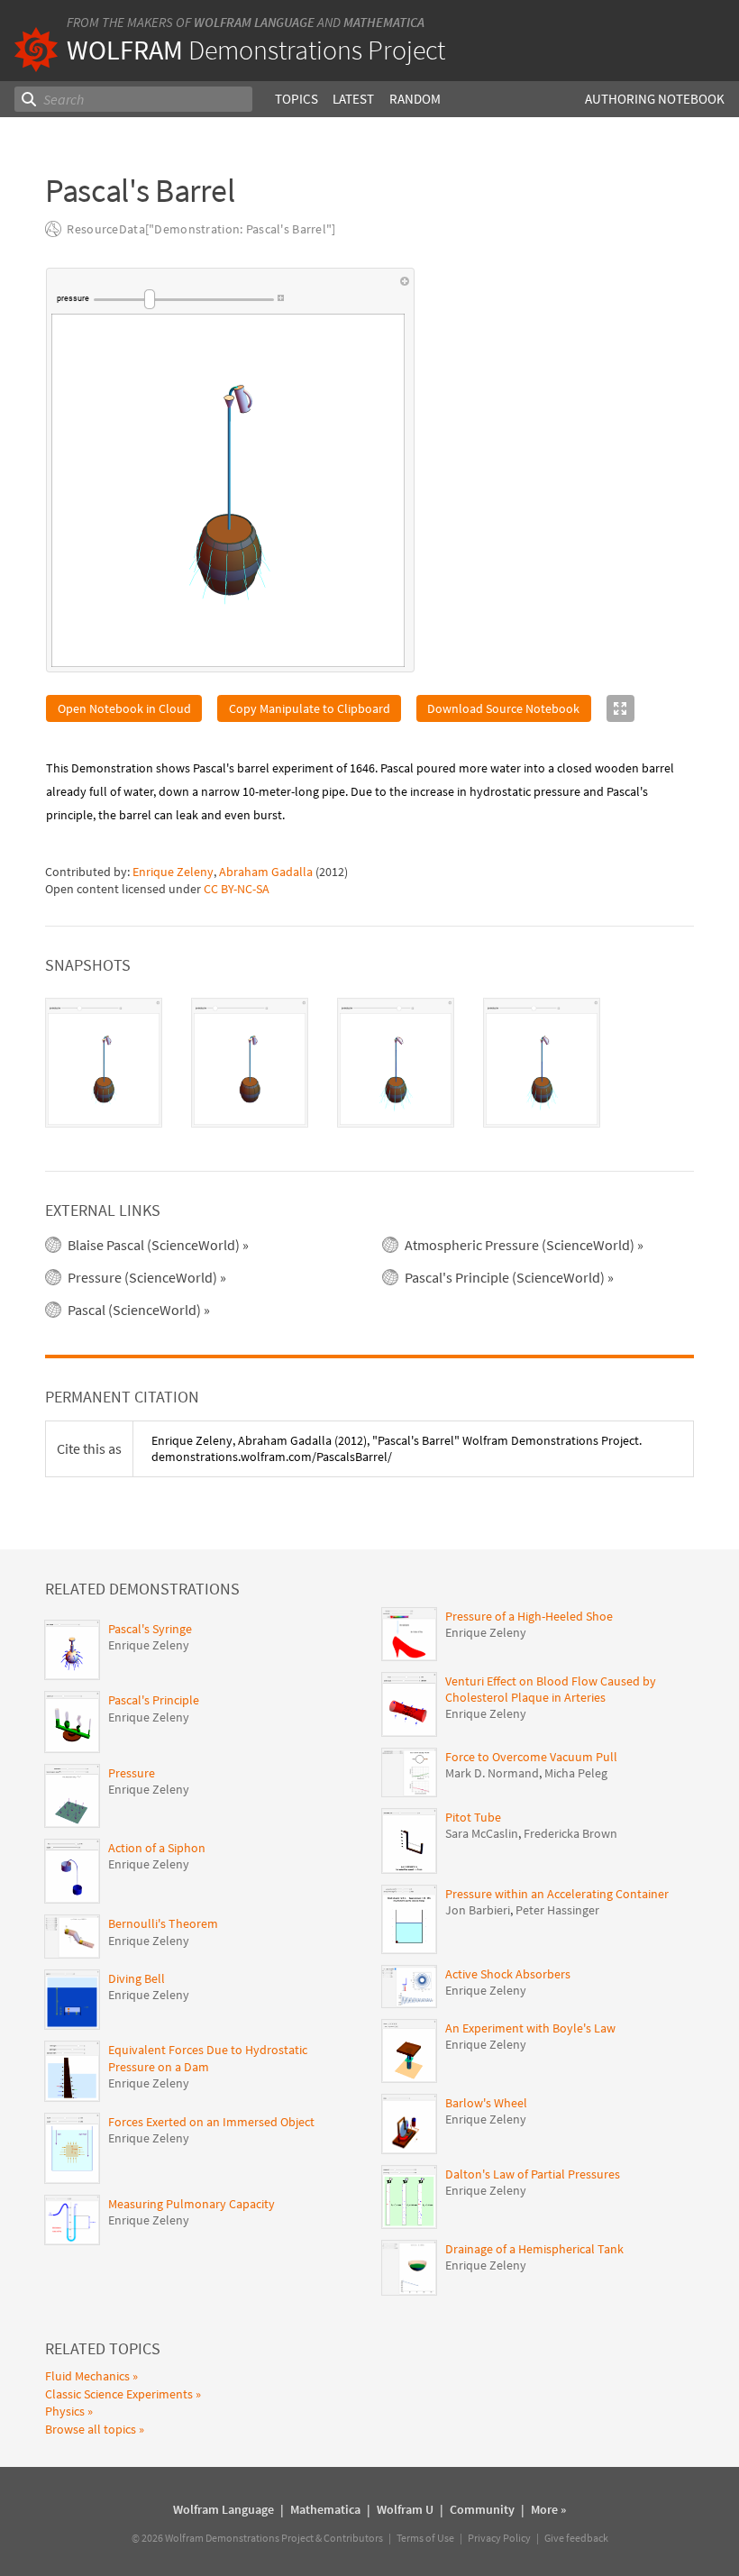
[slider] (184, 299)
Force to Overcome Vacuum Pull (531, 1757)
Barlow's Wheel (486, 2103)
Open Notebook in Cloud (124, 708)
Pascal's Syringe (150, 1629)
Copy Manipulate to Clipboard (310, 708)
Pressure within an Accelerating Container (557, 1894)
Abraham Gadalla (266, 872)
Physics (65, 2411)
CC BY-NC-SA (237, 889)
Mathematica (384, 22)
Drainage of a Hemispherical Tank (534, 2249)
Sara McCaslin (482, 1833)
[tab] (104, 1063)
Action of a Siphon (157, 1848)
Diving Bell (137, 1978)
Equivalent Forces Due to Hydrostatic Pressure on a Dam (208, 2058)
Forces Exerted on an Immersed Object (211, 2122)
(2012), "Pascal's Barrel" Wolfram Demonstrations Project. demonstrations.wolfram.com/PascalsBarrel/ (397, 1448)
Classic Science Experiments (119, 2394)
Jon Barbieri (478, 1910)
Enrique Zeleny (173, 872)
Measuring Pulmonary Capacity (192, 2204)
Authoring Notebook (655, 99)
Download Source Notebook (503, 708)
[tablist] (369, 1063)
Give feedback (576, 2538)
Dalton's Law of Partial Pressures (533, 2174)
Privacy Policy (499, 2538)
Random (415, 99)
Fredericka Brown (570, 1833)
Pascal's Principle (154, 1700)
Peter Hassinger (557, 1910)
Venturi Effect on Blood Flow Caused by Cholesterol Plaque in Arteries (551, 1689)
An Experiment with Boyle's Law (530, 2028)
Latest (353, 99)
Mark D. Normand (492, 1773)
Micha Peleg (576, 1773)
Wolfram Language (254, 22)
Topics (297, 99)
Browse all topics (91, 2429)
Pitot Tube (473, 1817)
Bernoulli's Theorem (163, 1923)
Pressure (132, 1773)
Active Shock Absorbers (508, 1974)
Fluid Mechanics (87, 2376)
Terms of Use (425, 2538)
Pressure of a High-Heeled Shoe (529, 1616)
